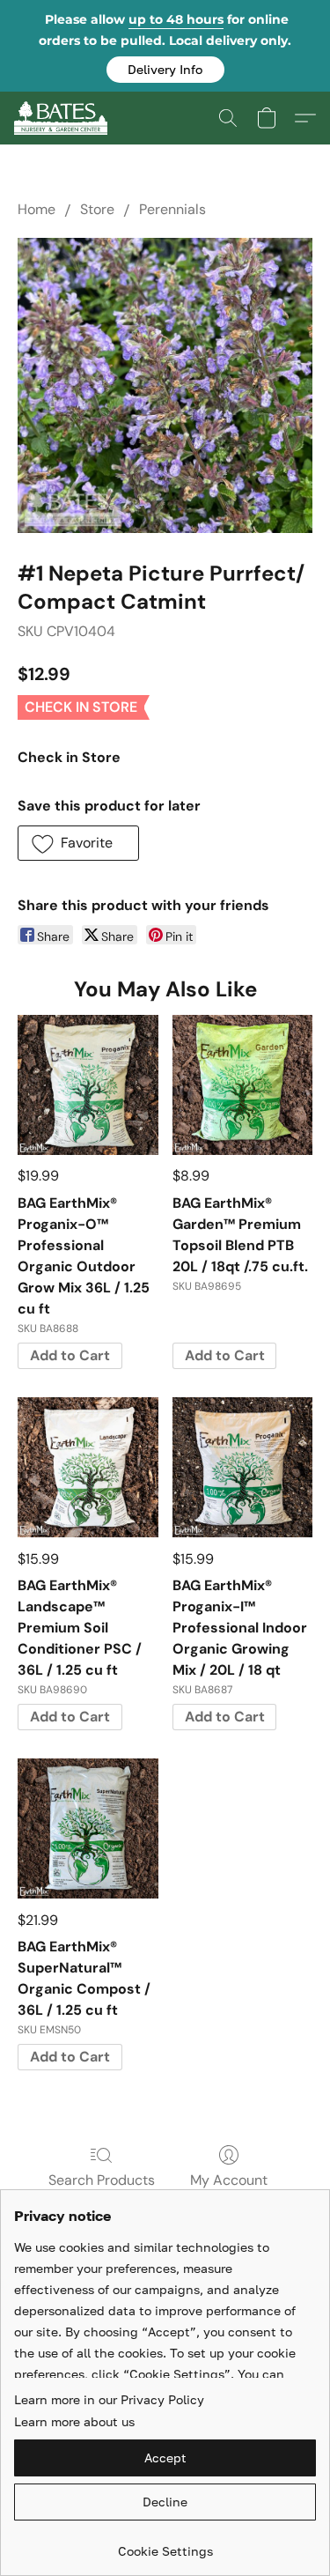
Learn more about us (74, 2421)
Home (37, 209)
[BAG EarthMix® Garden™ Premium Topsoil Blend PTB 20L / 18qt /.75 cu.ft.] (242, 1085)
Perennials (172, 209)
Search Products (102, 2180)
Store (97, 209)
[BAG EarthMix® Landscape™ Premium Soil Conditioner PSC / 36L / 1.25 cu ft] (88, 1467)
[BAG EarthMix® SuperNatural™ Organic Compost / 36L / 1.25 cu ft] (88, 1828)
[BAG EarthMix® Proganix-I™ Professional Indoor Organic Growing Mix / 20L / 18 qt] (242, 1467)
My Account (229, 2180)
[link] (165, 2545)
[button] (165, 70)
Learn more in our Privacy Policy (109, 2399)
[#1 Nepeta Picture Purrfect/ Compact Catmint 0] (165, 385)
